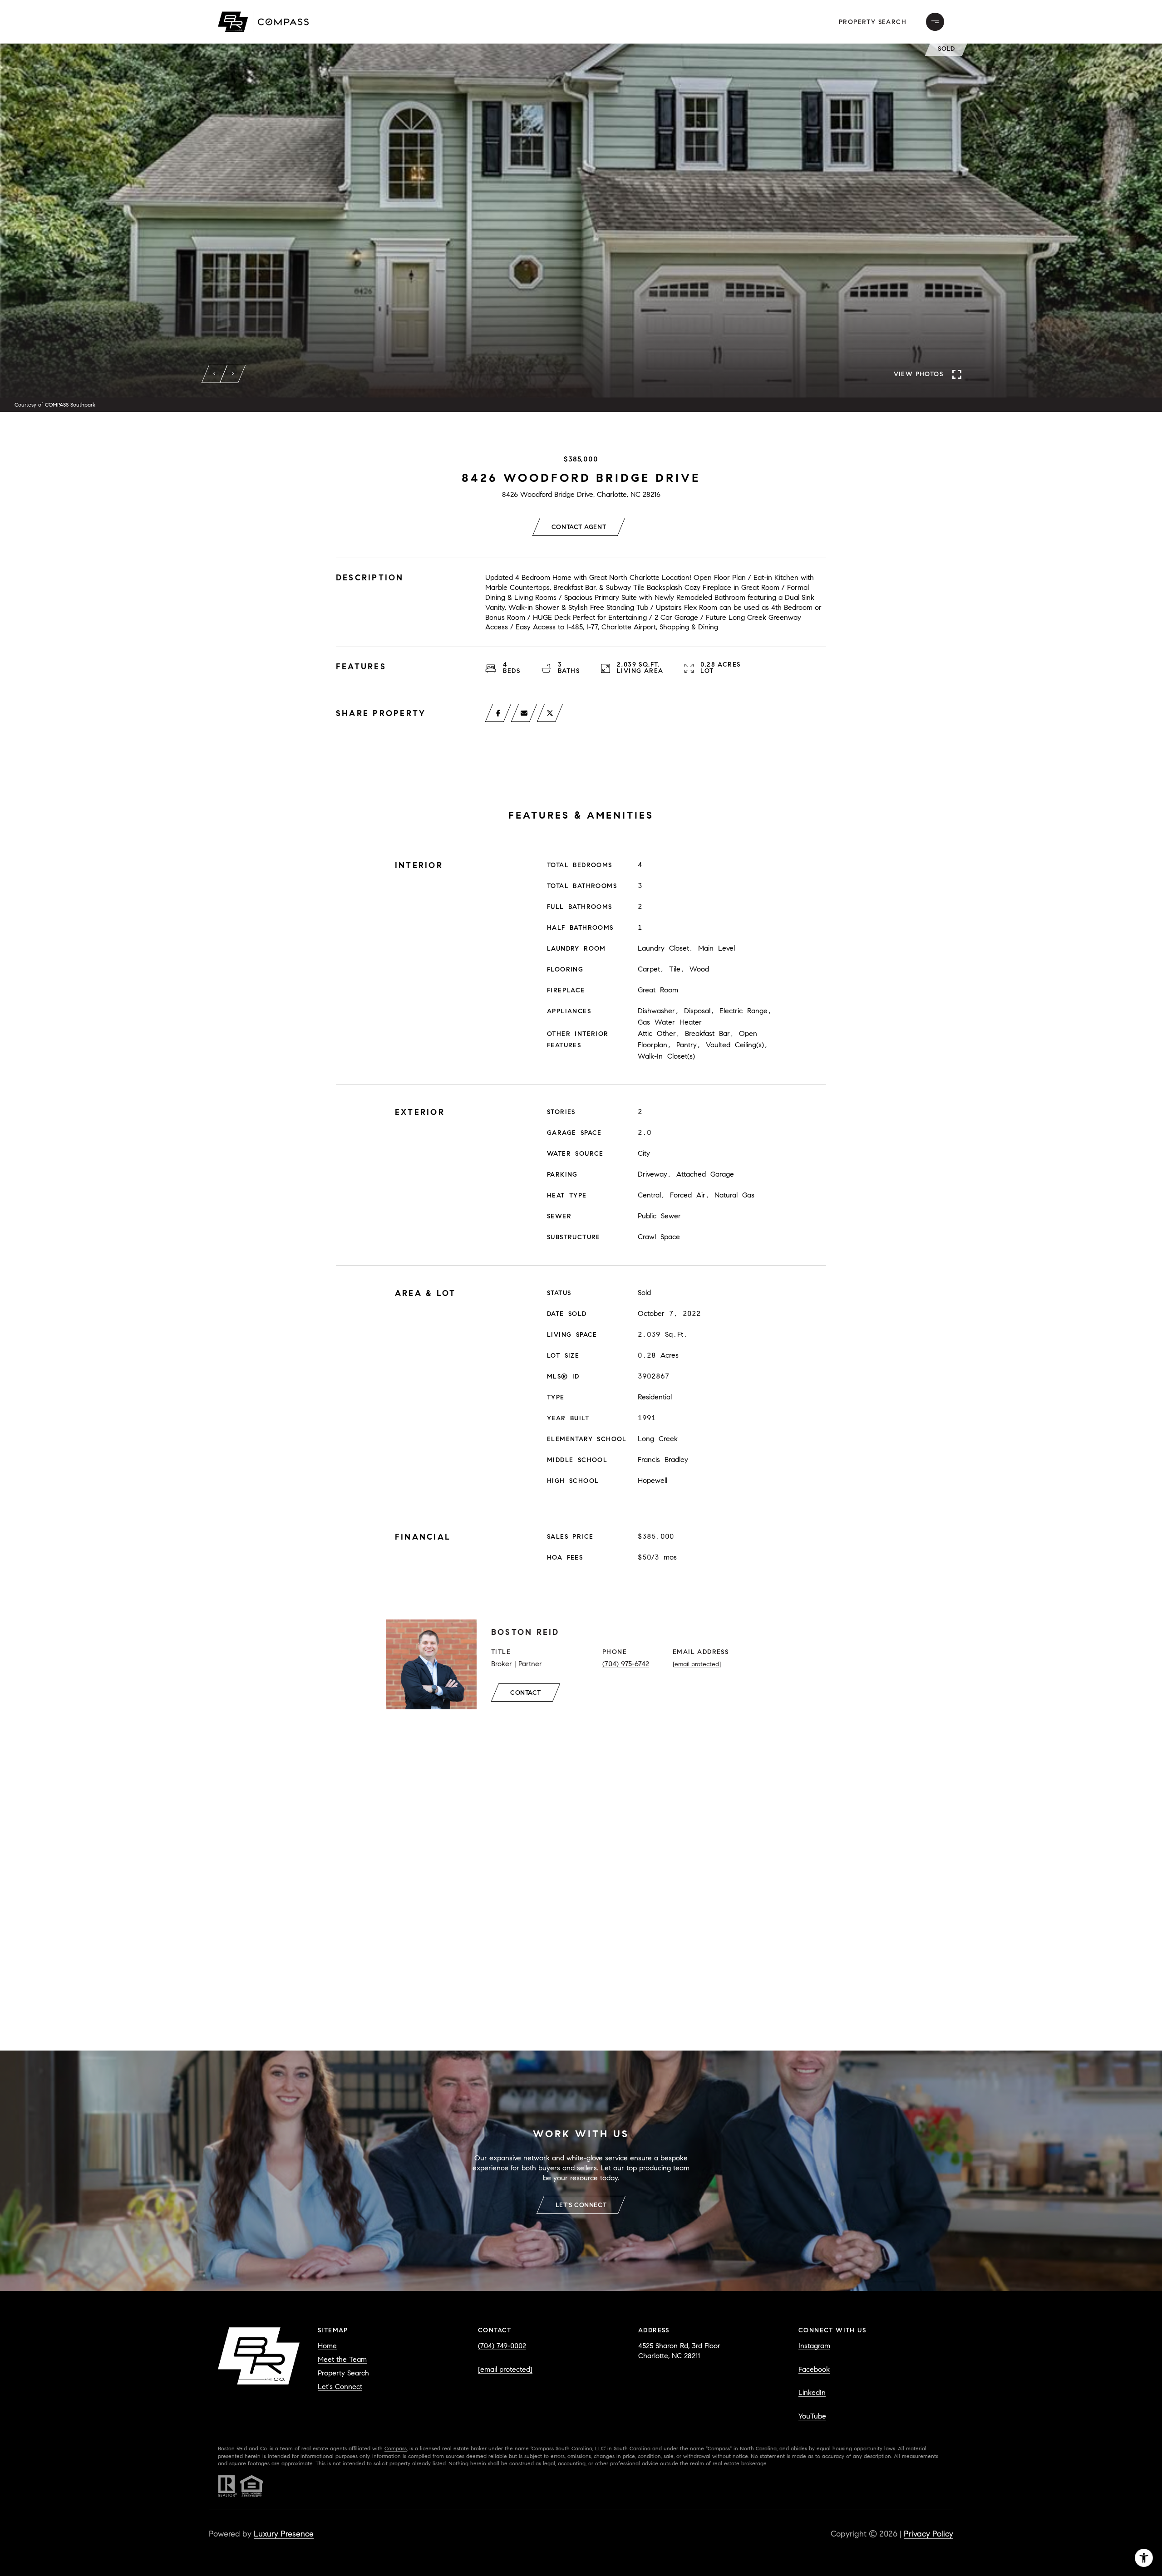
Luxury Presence (284, 2534)
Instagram (814, 2346)
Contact (526, 1693)
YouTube (812, 2416)
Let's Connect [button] (581, 2205)
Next (233, 374)
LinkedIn (812, 2392)
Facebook (814, 2369)
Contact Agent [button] (579, 527)
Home (327, 2346)
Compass (396, 2448)
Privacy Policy (928, 2534)
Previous (215, 374)
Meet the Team (342, 2359)
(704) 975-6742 (626, 1664)
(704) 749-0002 (502, 2346)
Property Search (873, 22)
